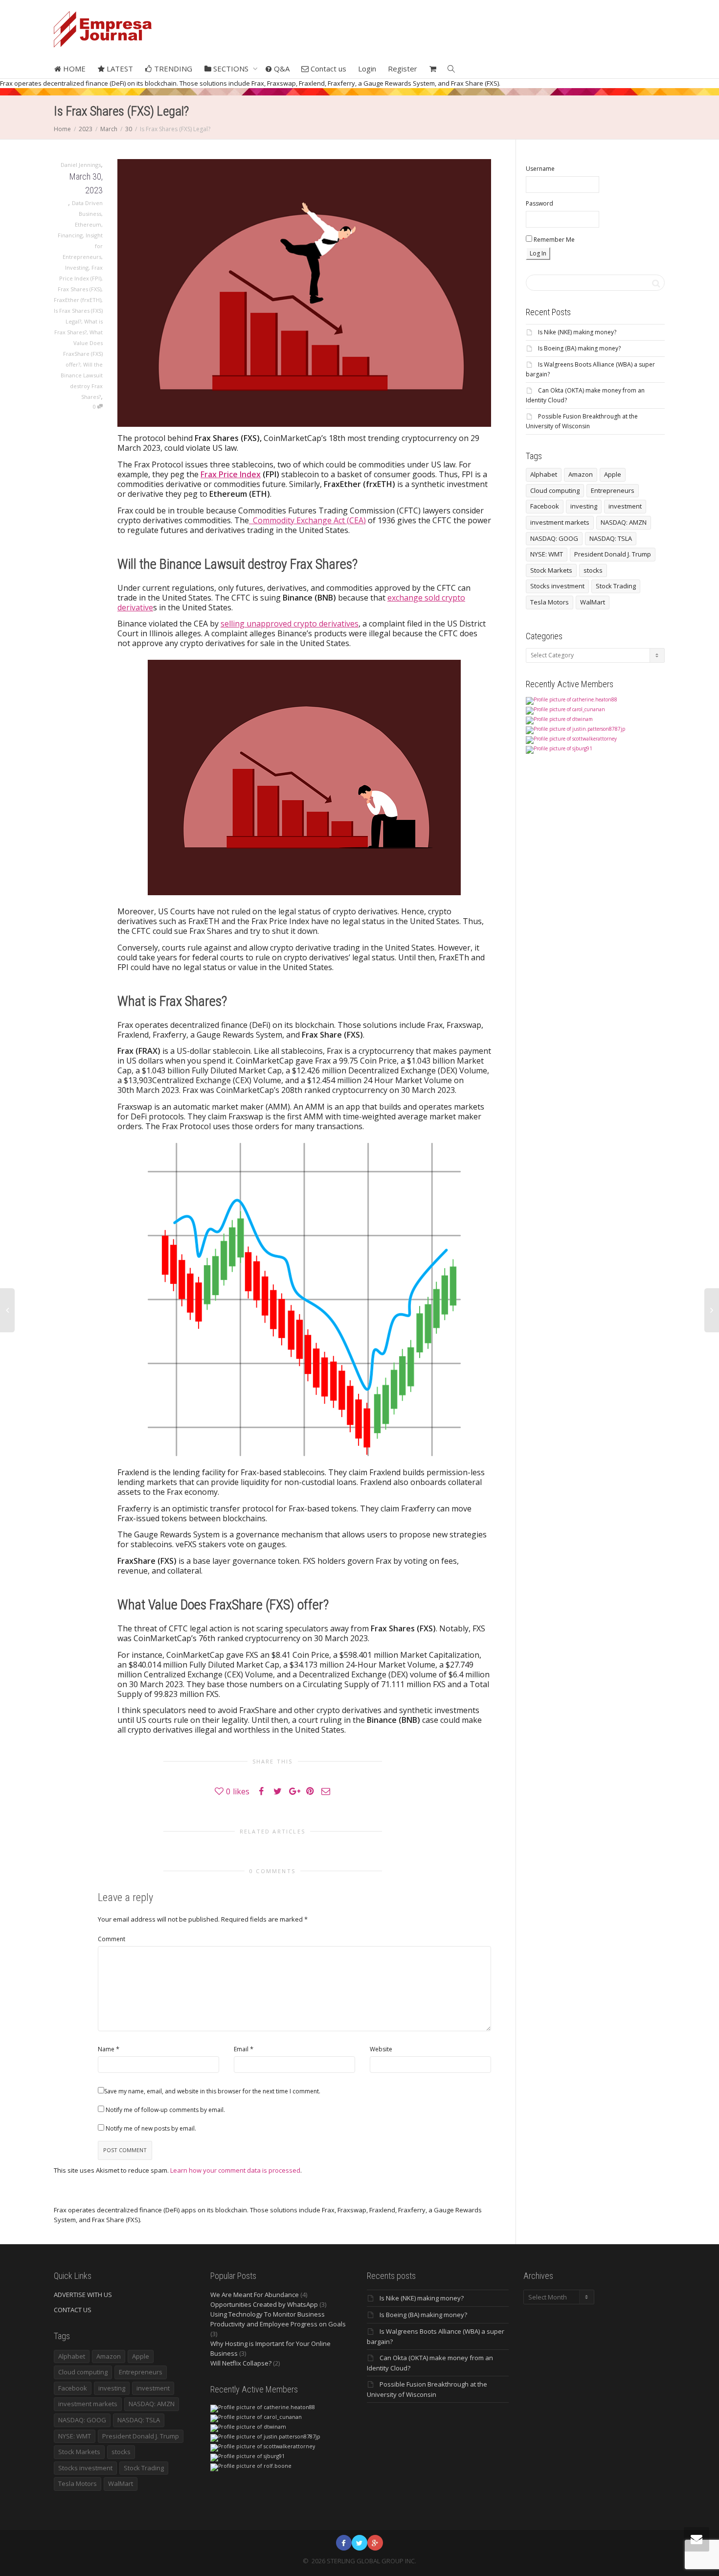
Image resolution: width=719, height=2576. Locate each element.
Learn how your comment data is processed (235, 2170)
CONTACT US (73, 2310)
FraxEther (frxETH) (78, 300)
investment (625, 506)
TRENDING (172, 69)
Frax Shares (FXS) (79, 289)
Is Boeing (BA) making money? (579, 348)
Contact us (327, 69)
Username (540, 169)
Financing (70, 235)
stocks (593, 570)
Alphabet (544, 474)
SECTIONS (231, 69)
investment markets (560, 522)
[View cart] (433, 69)
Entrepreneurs (613, 490)
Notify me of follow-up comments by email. (165, 2110)
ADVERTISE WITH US (83, 2295)
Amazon (581, 474)
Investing (77, 267)
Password (539, 203)
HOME (73, 69)
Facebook (545, 506)
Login (367, 69)
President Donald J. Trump (613, 554)
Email (241, 2049)
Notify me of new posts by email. (151, 2128)
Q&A (281, 69)
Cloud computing (555, 490)
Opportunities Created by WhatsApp (264, 2304)
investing (584, 506)
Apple (613, 474)
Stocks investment (557, 586)
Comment (112, 1939)
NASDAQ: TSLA (611, 538)
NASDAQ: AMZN (624, 522)
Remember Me (553, 240)
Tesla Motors (550, 602)
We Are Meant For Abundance (255, 2295)
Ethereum (88, 224)
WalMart (593, 602)
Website (381, 2049)
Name (106, 2049)
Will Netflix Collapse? (241, 2363)
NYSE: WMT (547, 554)
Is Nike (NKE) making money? (577, 332)
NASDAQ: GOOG (554, 538)
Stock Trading (616, 586)
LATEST (119, 69)
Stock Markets (551, 570)
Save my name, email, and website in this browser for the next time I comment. (212, 2091)
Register (403, 69)
